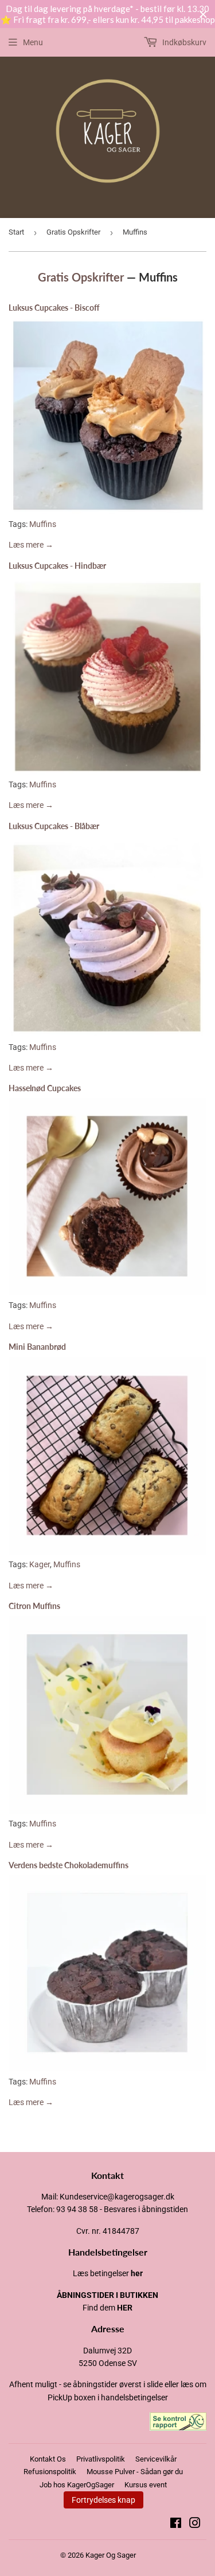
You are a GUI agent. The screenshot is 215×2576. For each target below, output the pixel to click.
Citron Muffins (34, 1606)
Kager (40, 1564)
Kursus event (146, 2485)
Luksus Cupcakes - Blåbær (54, 826)
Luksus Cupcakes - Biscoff (54, 308)
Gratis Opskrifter (73, 232)
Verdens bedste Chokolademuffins (69, 1865)
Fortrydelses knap (103, 2500)
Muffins (43, 524)
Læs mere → (31, 545)
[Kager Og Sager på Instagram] (195, 2525)
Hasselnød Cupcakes (45, 1088)
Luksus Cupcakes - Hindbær (57, 566)
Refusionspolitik (50, 2472)
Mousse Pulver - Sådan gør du (135, 2472)
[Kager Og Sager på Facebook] (176, 2525)
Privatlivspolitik (101, 2459)
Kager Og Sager (111, 2555)
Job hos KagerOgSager (77, 2485)
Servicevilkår (156, 2459)
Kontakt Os (48, 2459)
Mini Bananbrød (37, 1347)
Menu (33, 42)
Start (16, 232)
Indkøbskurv (183, 42)
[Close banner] (203, 15)
